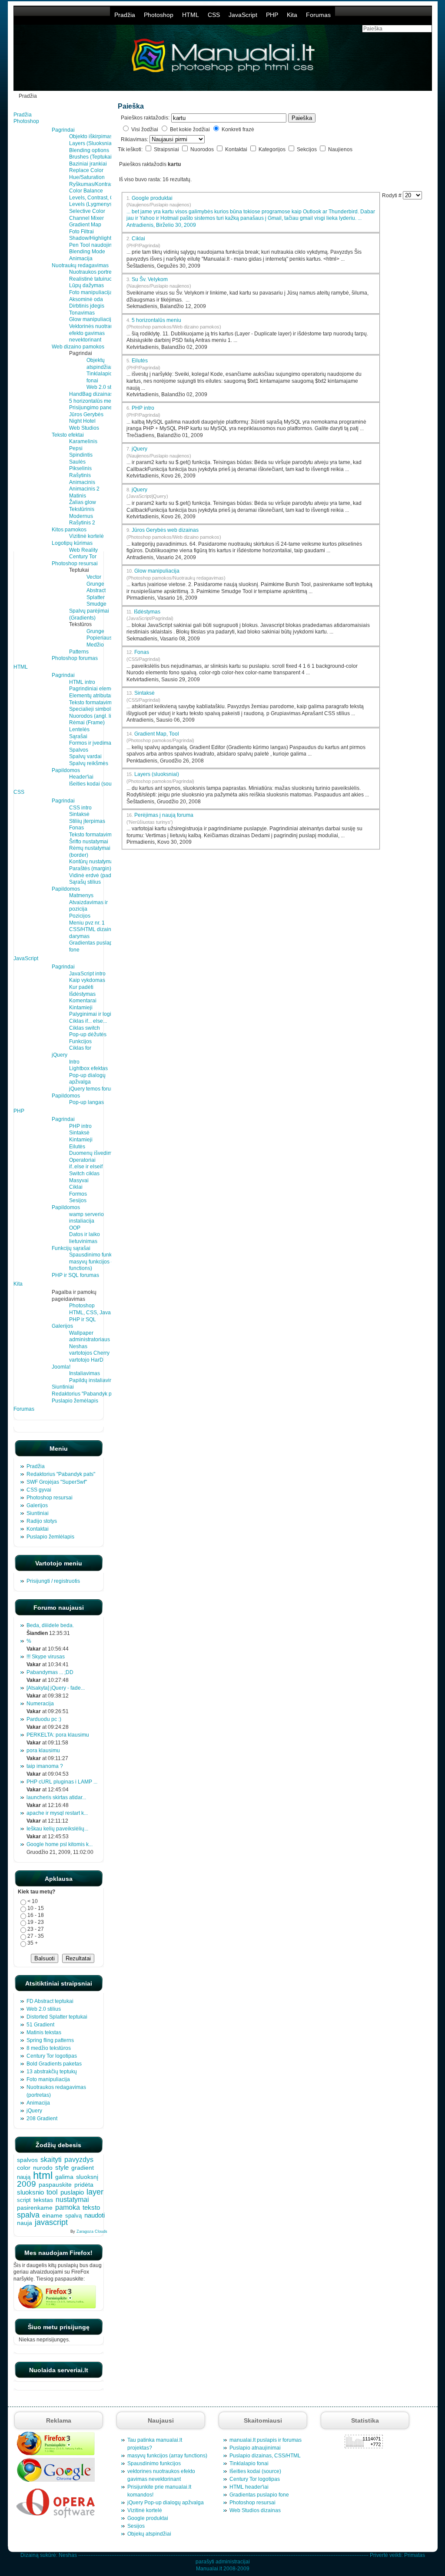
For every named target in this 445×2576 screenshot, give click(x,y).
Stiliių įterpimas (87, 821)
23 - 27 (36, 1929)
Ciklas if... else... (88, 1021)
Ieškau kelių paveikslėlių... (57, 1829)
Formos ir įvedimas (91, 743)
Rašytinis (80, 475)
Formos (78, 1194)
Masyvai (79, 1180)
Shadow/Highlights (91, 238)
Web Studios (84, 428)
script (24, 2200)
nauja (25, 2223)
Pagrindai (63, 130)
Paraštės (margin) (90, 869)
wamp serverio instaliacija (86, 1218)
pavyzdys (79, 2160)
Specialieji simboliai (93, 709)
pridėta (84, 2185)
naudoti (95, 2215)
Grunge (95, 584)
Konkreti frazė (238, 129)
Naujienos (340, 149)
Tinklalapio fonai (249, 2463)
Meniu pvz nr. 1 (87, 923)
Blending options (89, 150)
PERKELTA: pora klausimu (58, 1735)
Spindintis (81, 455)
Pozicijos (80, 916)
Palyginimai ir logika (93, 1014)
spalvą (73, 2216)
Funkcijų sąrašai (71, 1248)
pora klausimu (43, 1750)
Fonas (76, 828)
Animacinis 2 (84, 489)
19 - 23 (36, 1922)
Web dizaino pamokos (78, 347)
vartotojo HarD (86, 1360)
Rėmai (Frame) (87, 723)
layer (95, 2192)
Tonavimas (82, 313)
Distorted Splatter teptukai (57, 2017)
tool (52, 2192)
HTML (191, 15)
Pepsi (76, 448)
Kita (292, 15)
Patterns (79, 652)
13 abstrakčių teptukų (52, 2072)
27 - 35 (36, 1936)
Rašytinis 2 (82, 523)
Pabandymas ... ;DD (50, 1672)
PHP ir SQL (83, 1319)
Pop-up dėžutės (88, 1034)
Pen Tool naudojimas (94, 245)
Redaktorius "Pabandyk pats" (86, 1394)
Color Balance (86, 191)
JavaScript (243, 15)
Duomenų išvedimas (93, 1153)
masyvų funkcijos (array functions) (167, 2456)
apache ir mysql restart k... (57, 1813)
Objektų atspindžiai (99, 364)
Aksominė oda (86, 299)
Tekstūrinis (82, 509)
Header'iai (81, 777)
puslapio (72, 2192)
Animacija (81, 259)
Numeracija (40, 1704)
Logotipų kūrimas (72, 543)
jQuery (60, 1055)
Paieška (302, 118)
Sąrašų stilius (85, 882)
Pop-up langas (86, 1102)
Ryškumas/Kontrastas (95, 184)
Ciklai (76, 1187)
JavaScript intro (87, 974)
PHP (272, 15)
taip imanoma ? (45, 1766)
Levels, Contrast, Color (96, 198)
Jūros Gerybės (86, 414)
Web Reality (83, 550)
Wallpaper (81, 1333)
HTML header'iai (249, 2487)
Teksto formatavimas (93, 703)
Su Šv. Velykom (150, 279)
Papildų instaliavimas (94, 1380)
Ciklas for (80, 1048)
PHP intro (80, 1126)
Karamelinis (83, 441)
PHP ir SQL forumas (75, 1275)
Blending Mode (87, 252)
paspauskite (55, 2185)
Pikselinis (80, 468)
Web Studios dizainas (255, 2510)
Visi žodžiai (145, 129)
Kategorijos (273, 149)
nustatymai (72, 2199)
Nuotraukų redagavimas (80, 265)
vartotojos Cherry (89, 1353)
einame (52, 2215)
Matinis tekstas (44, 2032)
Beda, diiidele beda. (50, 1625)
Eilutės (77, 1147)
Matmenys (81, 895)
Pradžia (125, 15)
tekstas (43, 2200)
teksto (91, 2208)
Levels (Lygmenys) (91, 204)
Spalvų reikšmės (89, 763)
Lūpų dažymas (86, 285)
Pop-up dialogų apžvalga (87, 1079)
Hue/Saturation (87, 177)
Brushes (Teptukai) (91, 157)
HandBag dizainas (91, 394)
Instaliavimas (85, 1373)
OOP (75, 1228)
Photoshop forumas (75, 658)
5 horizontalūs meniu (94, 401)
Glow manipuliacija (92, 319)
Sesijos (78, 1200)
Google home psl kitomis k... (60, 1844)
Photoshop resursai (75, 564)
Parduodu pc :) (44, 1719)
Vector (94, 577)
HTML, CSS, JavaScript (97, 1313)
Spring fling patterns (50, 2040)
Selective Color (87, 211)
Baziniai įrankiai (88, 164)
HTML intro (82, 682)
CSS (214, 15)
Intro (74, 1062)
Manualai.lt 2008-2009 (223, 2569)
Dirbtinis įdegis (87, 306)
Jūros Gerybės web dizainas (165, 530)
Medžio (95, 645)
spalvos (27, 2160)
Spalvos (79, 750)
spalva (28, 2215)
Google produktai (159, 201)
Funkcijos (80, 1041)
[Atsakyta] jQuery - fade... (56, 1688)
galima (64, 2177)
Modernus (81, 516)
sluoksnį (87, 2177)
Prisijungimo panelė (93, 408)
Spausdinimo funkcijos (96, 1255)
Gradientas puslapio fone (259, 2495)
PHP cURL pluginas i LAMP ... (62, 1782)
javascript (51, 2222)
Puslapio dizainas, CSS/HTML (265, 2456)
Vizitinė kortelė (86, 536)
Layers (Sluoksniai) (92, 143)
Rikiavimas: (135, 139)
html (43, 2175)
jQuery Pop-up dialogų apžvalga (166, 2503)
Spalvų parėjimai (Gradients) (89, 614)
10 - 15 (36, 1908)
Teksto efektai (68, 435)
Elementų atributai (91, 696)
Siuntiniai (63, 1387)
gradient (83, 2168)
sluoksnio (30, 2192)
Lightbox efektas (88, 1068)
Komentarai (83, 1001)
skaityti (51, 2160)
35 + (33, 1943)
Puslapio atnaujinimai (255, 2448)
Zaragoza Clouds (92, 2231)
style (62, 2167)
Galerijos (62, 1326)
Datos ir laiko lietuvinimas (85, 1238)
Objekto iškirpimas (91, 136)
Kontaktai (237, 149)
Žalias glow (83, 502)
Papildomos (66, 770)
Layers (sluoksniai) (157, 774)
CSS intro (80, 808)
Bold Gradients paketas (54, 2064)
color (24, 2168)
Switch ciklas (84, 1174)
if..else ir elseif (86, 1167)
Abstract (96, 590)
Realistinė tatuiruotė (93, 279)
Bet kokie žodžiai (190, 129)
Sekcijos (307, 149)
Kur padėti (81, 987)
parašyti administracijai (223, 2562)
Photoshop (159, 15)
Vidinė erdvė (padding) (96, 875)
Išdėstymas (82, 994)
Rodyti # (392, 196)
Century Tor (83, 557)
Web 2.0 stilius (104, 387)
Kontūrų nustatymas (93, 862)
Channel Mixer (86, 218)
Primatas (415, 2555)
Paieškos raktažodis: (145, 118)
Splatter (96, 597)
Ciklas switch (85, 1028)
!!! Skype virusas (46, 1657)
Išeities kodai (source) (95, 784)
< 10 (33, 1901)
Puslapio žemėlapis (75, 1401)
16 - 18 (36, 1915)
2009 (27, 2184)
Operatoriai (82, 1160)
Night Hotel (82, 421)
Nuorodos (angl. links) (95, 716)
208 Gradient (42, 2118)
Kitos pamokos (69, 530)
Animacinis (82, 482)
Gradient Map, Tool (157, 734)
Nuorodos (203, 149)
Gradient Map (85, 225)
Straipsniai (167, 149)
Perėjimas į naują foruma (164, 815)
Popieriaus (99, 638)
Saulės (77, 462)
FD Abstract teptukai (50, 2001)
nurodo (43, 2168)
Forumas (318, 15)
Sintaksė (79, 814)
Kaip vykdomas (87, 980)
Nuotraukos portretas (94, 272)
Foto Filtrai (81, 232)
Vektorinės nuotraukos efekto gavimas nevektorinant (95, 333)
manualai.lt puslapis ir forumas (266, 2440)
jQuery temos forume (94, 1089)
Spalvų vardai (85, 756)
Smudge (96, 604)
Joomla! (61, 1367)
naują (24, 2177)
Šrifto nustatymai (89, 842)
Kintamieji (81, 1008)
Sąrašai (78, 736)
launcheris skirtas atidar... (56, 1797)
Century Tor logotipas (52, 2056)
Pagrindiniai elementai (96, 689)
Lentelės (79, 729)
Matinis (78, 496)
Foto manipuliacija (91, 292)
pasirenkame (35, 2208)
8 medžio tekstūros (49, 2048)
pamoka (68, 2207)
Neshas (68, 2555)
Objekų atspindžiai (149, 2534)
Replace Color (86, 170)
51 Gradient (40, 2025)
